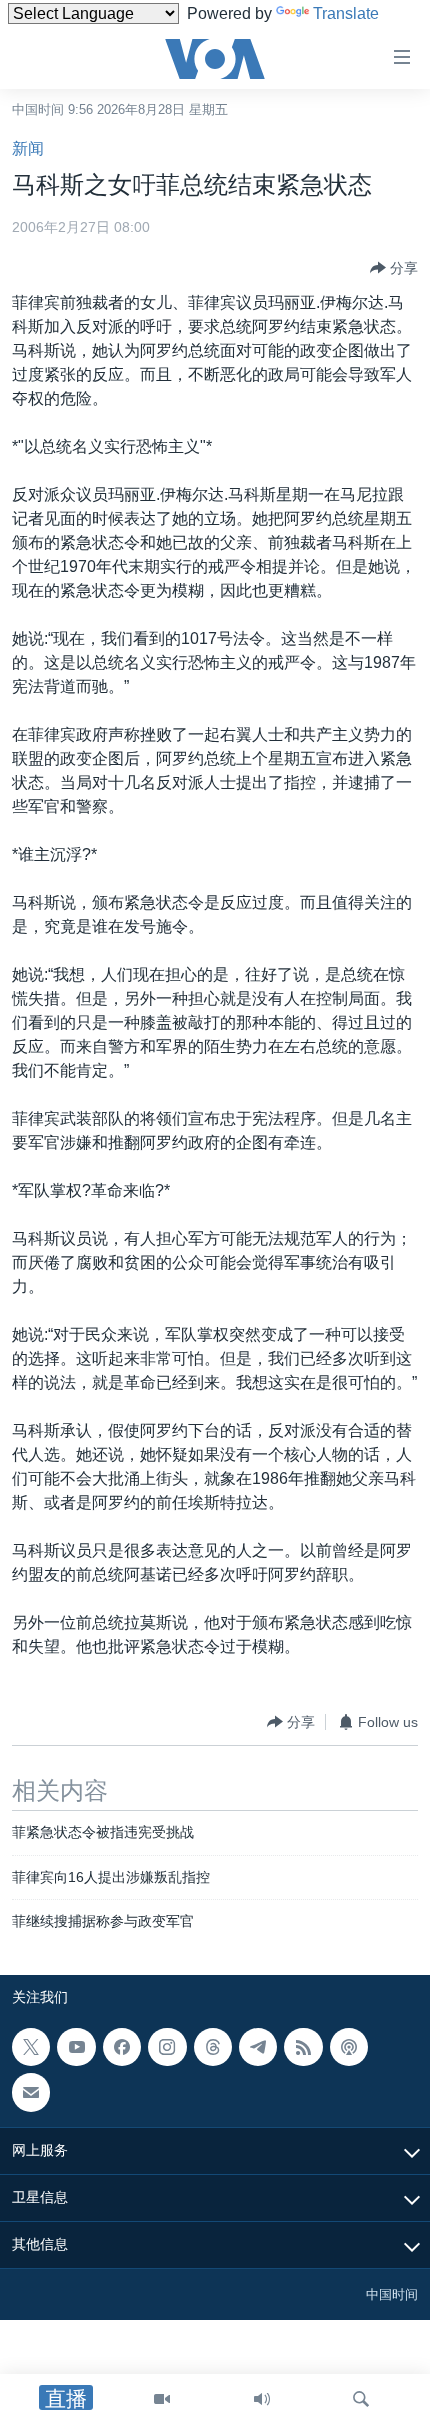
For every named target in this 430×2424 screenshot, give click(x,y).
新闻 (28, 148)
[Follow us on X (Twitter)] (31, 2047)
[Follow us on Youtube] (76, 2047)
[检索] (361, 2399)
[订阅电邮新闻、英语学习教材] (31, 2093)
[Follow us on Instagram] (167, 2047)
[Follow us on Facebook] (122, 2047)
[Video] (162, 2399)
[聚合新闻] (303, 2047)
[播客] (349, 2047)
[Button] (394, 268)
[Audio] (262, 2399)
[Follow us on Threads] (213, 2047)
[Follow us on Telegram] (258, 2047)
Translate (346, 13)
